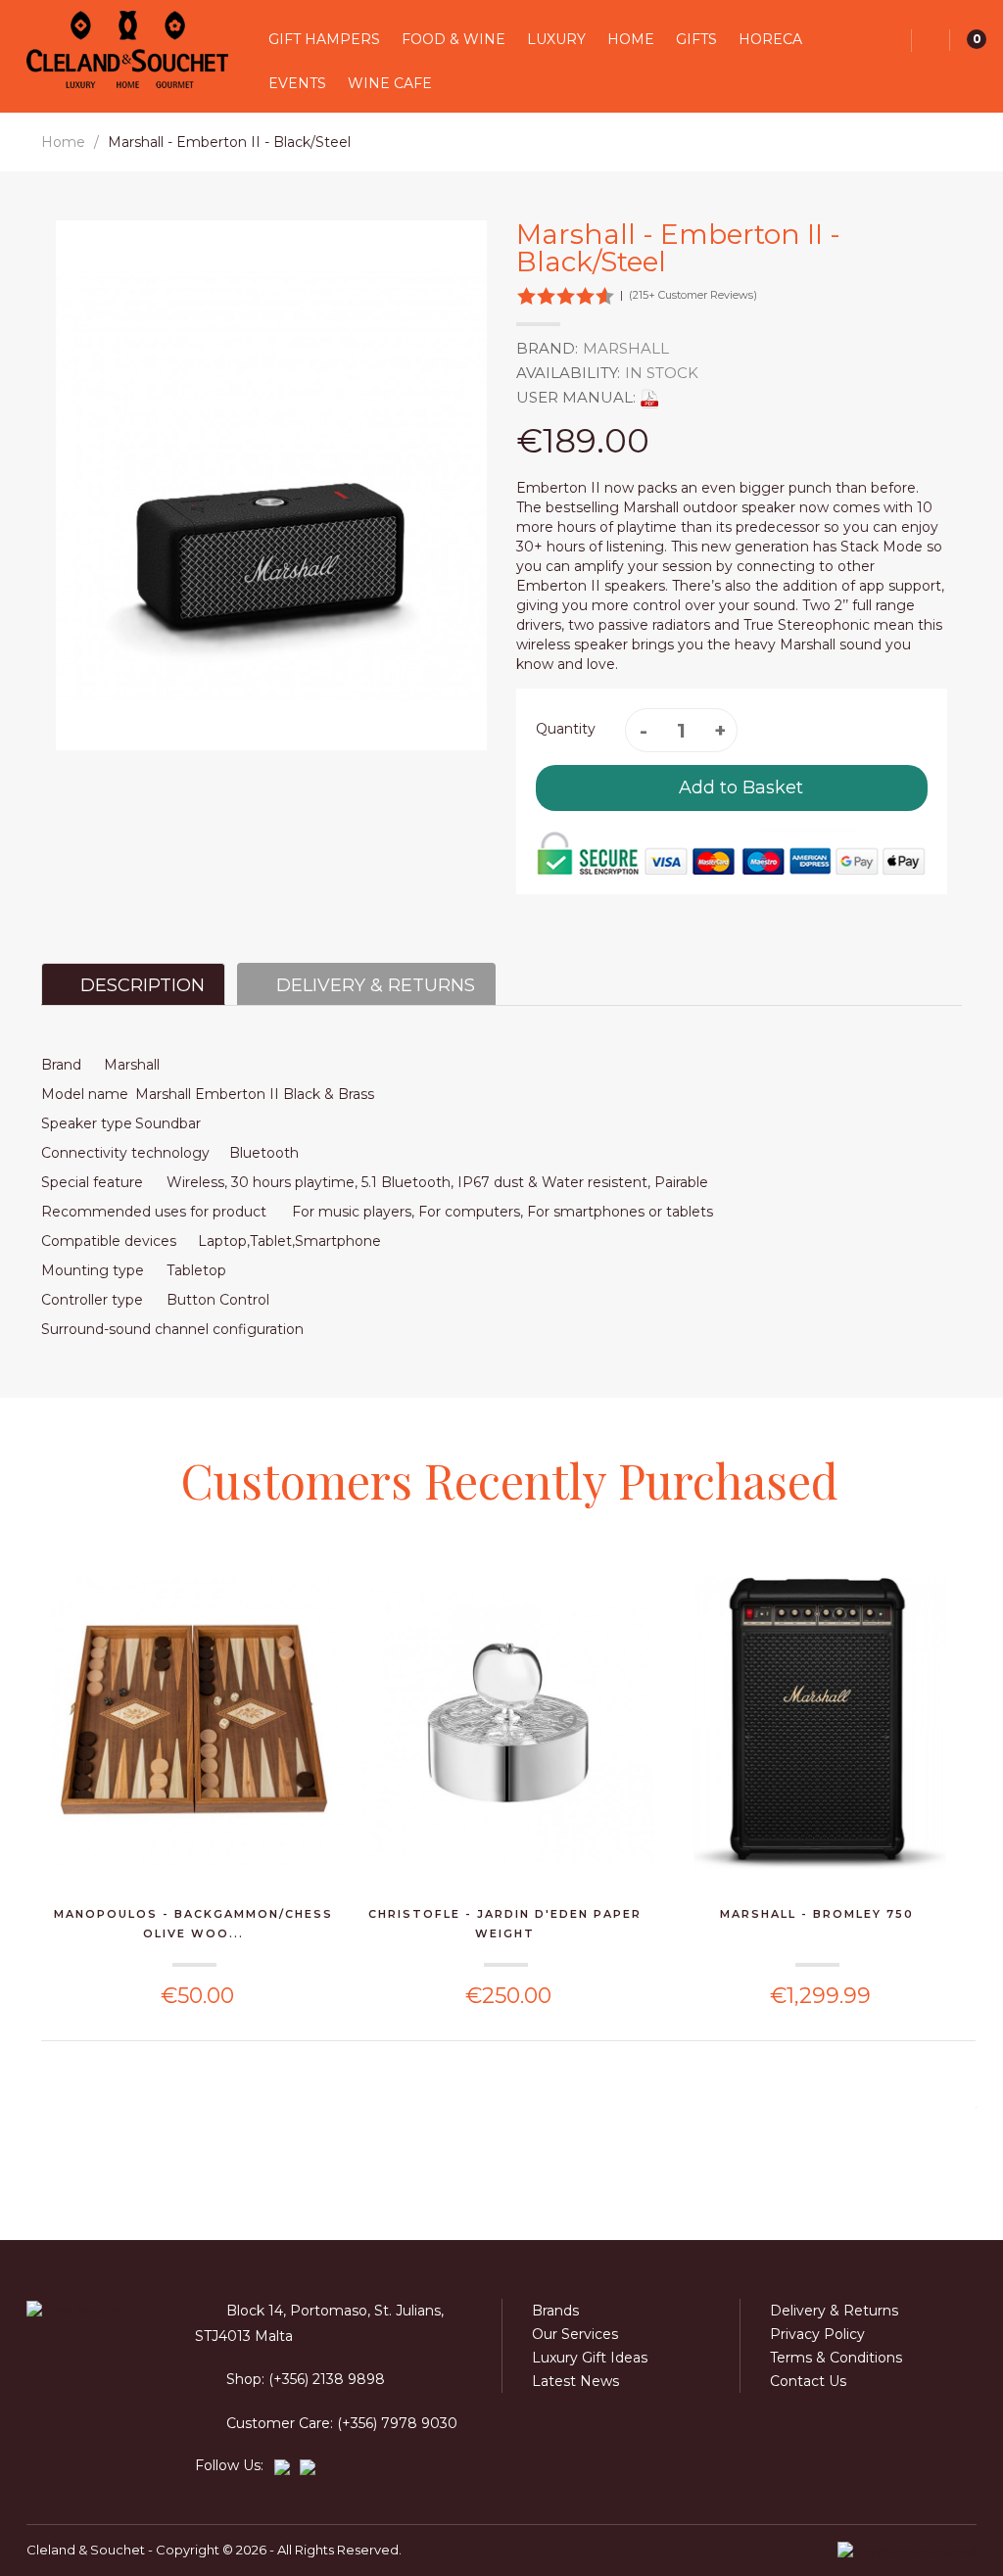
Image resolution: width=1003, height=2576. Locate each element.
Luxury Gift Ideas (590, 2358)
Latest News (575, 2381)
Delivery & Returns (373, 985)
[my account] (931, 41)
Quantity (566, 729)
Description (140, 985)
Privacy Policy (817, 2334)
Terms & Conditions (836, 2358)
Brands (555, 2311)
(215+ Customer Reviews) (693, 295)
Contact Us (808, 2381)
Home (63, 142)
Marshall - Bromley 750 (817, 1914)
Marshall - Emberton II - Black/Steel (229, 142)
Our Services (575, 2334)
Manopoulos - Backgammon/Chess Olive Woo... (193, 1924)
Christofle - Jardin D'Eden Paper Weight (505, 1924)
